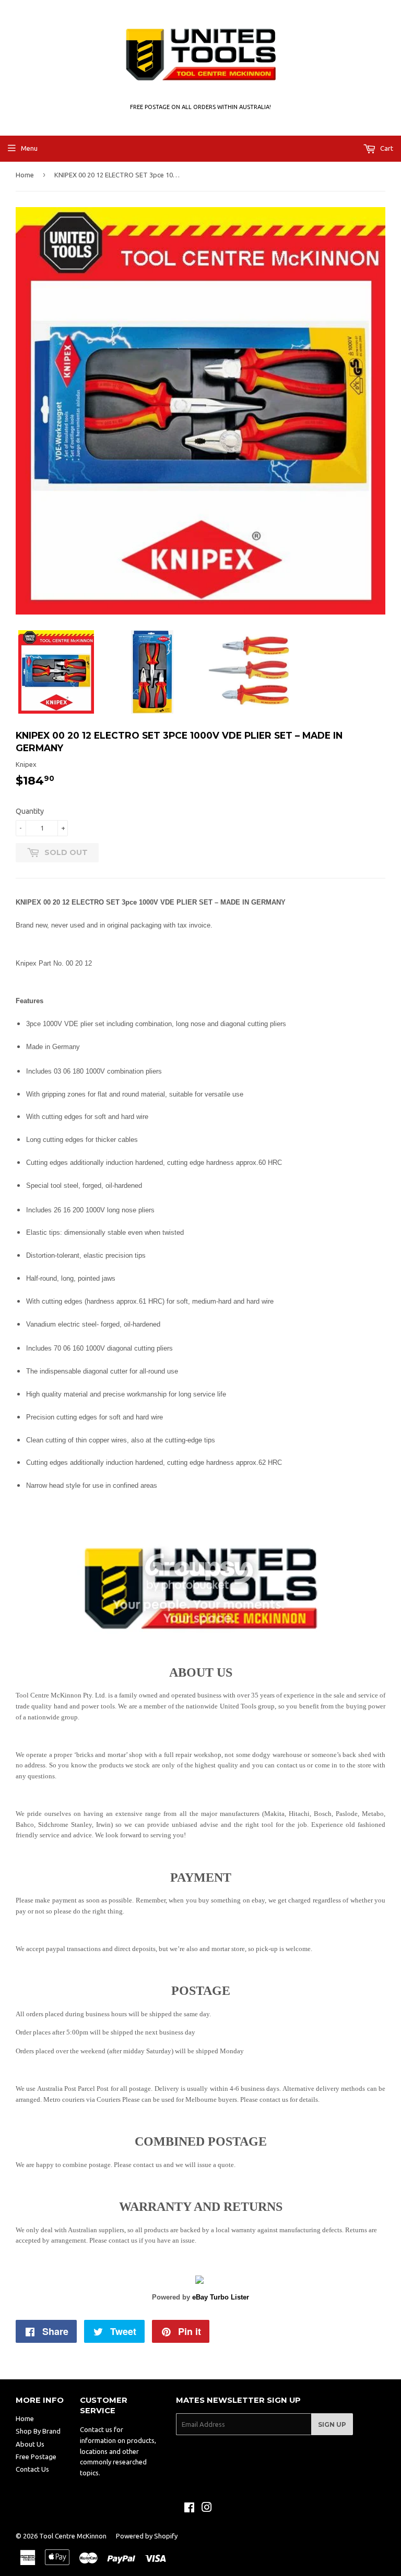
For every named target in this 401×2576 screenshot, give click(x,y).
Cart (386, 148)
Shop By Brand (38, 2431)
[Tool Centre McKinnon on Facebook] (189, 2509)
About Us (30, 2444)
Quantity (30, 811)
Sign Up (332, 2424)
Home (25, 175)
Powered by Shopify (147, 2536)
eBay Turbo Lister (221, 2297)
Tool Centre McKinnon (73, 2536)
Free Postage (36, 2457)
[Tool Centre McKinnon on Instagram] (207, 2509)
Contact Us (32, 2469)
